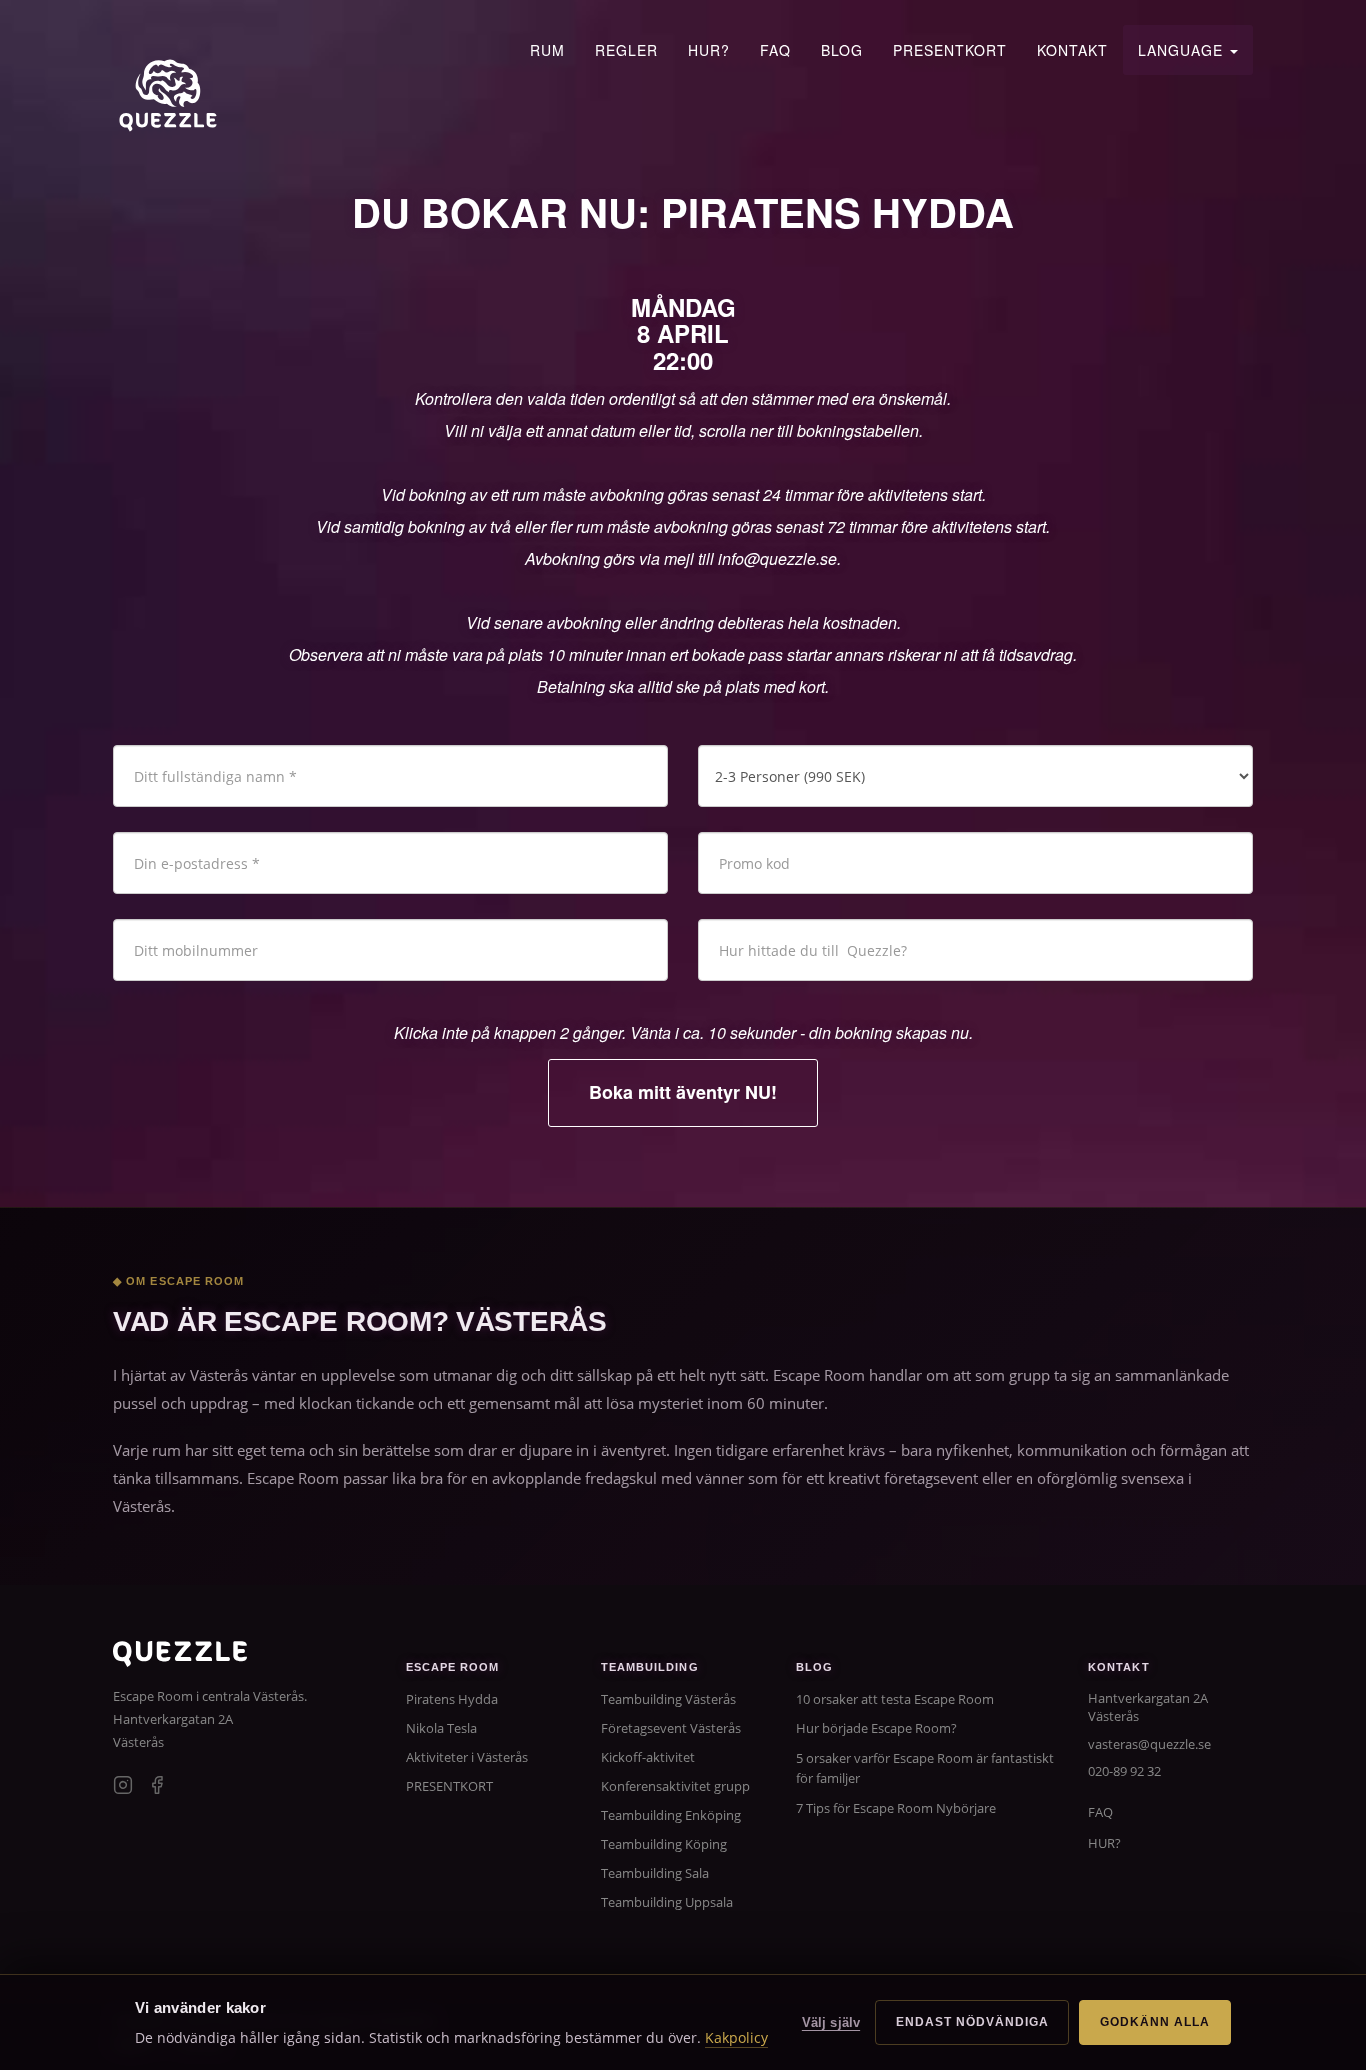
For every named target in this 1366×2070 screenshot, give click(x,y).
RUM (547, 50)
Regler (626, 50)
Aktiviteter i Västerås (467, 1757)
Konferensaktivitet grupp (675, 1786)
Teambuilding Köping (664, 1844)
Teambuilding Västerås (668, 1699)
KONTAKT (1072, 50)
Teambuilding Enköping (671, 1815)
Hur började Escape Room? (876, 1728)
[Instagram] (123, 1787)
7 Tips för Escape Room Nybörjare (896, 1808)
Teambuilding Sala (655, 1873)
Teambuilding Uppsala (667, 1902)
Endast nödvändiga (972, 2022)
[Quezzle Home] (168, 95)
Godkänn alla (1155, 2022)
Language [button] (1183, 50)
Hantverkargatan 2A (173, 1719)
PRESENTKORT (950, 50)
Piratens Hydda (452, 1699)
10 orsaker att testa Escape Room (895, 1699)
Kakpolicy (736, 2037)
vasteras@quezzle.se (1149, 1744)
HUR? (709, 50)
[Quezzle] (180, 1660)
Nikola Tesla (441, 1728)
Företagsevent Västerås (671, 1728)
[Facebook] (157, 1787)
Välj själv (831, 2022)
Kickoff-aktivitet (648, 1757)
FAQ (775, 50)
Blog (842, 50)
